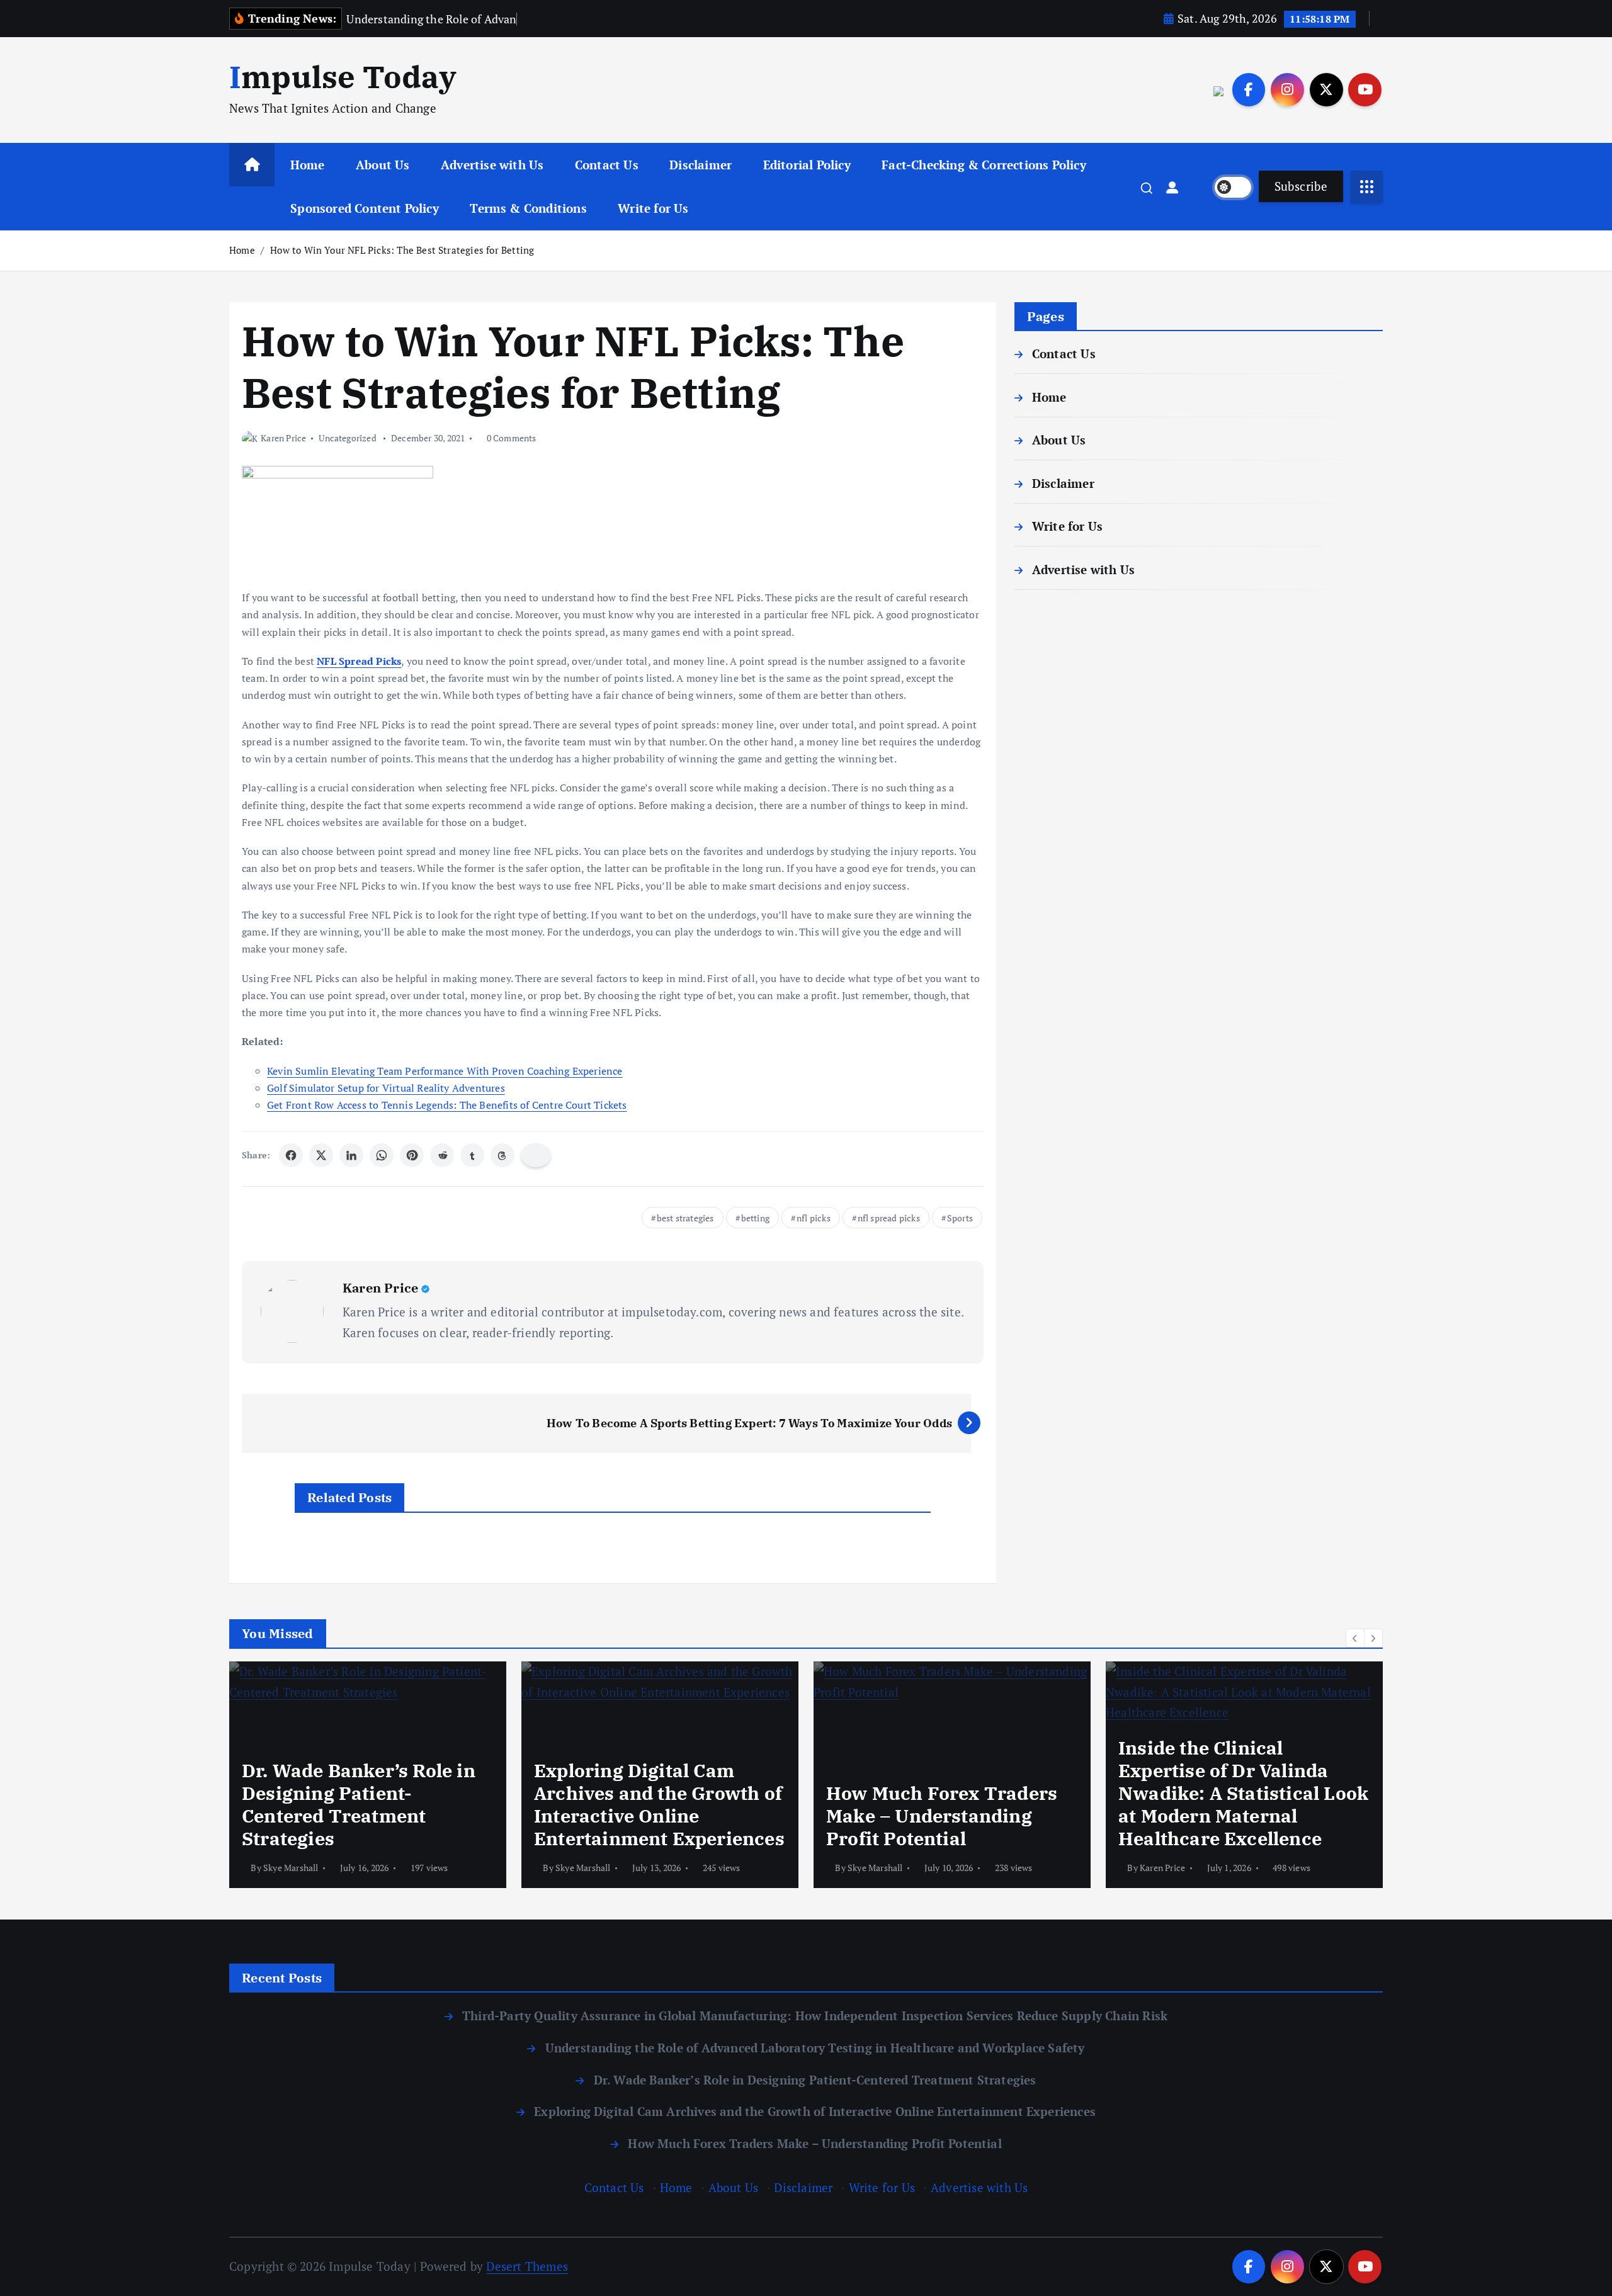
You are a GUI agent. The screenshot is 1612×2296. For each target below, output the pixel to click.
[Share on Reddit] (442, 1155)
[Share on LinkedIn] (351, 1155)
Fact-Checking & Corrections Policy (984, 165)
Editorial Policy (807, 165)
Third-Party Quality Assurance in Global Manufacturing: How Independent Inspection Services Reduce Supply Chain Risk (815, 2016)
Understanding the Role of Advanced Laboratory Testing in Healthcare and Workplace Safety (815, 2048)
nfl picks (814, 1218)
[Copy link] (536, 1155)
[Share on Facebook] (291, 1155)
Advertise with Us (492, 165)
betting (755, 1218)
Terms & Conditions (528, 208)
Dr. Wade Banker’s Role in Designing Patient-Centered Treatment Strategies (815, 2080)
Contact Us (607, 165)
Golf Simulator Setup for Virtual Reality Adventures (386, 1088)
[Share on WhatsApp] (382, 1155)
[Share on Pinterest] (412, 1155)
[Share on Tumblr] (472, 1155)
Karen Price (283, 438)
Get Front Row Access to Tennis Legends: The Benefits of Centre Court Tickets (447, 1105)
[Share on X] (321, 1155)
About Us (383, 165)
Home (308, 165)
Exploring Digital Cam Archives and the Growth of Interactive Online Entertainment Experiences (815, 2111)
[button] (1355, 1638)
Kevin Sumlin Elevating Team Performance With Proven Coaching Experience (445, 1071)
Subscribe (1301, 186)
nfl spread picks (889, 1218)
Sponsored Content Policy (365, 208)
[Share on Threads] (502, 1155)
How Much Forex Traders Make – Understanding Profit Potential (815, 2143)
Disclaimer (701, 165)
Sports (960, 1218)
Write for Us (653, 208)
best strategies (685, 1218)
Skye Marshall (291, 1868)
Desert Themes (527, 2266)
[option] (368, 1775)
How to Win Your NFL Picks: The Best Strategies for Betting (402, 250)
